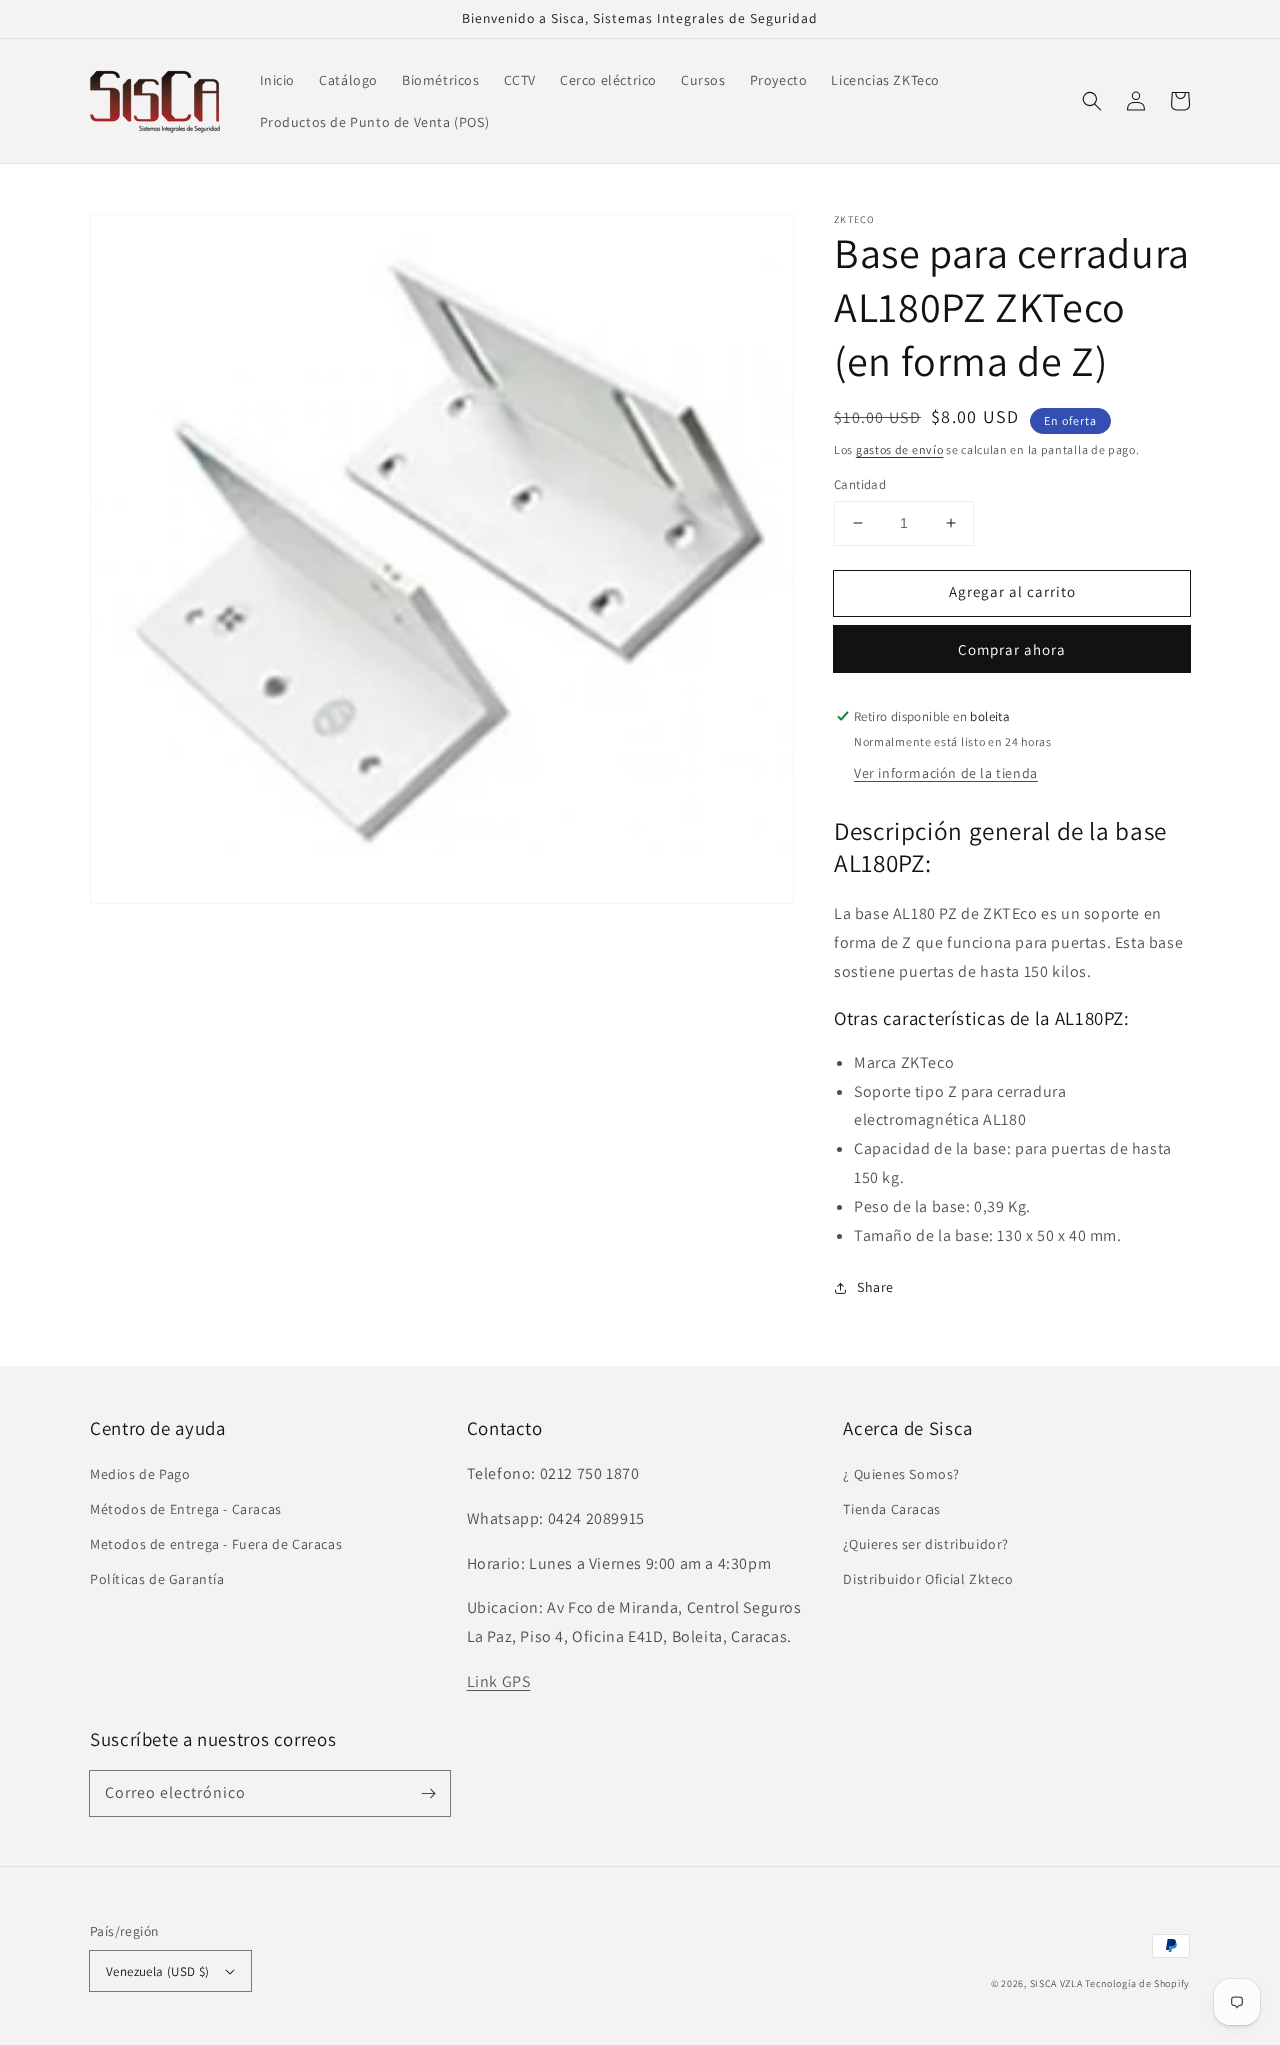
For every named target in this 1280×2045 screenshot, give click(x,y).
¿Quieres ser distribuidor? (926, 1544)
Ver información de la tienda (946, 773)
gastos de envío (900, 449)
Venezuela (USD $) (158, 1971)
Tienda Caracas (891, 1509)
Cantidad (860, 484)
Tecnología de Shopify (1137, 1983)
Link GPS (499, 1681)
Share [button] (875, 1287)
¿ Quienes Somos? (901, 1474)
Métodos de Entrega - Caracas (186, 1509)
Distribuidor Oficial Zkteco (928, 1579)
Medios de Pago (140, 1474)
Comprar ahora (1012, 649)
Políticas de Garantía (157, 1579)
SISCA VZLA (1056, 1983)
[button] (1092, 101)
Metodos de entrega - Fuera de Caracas (216, 1544)
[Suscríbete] (428, 1793)
